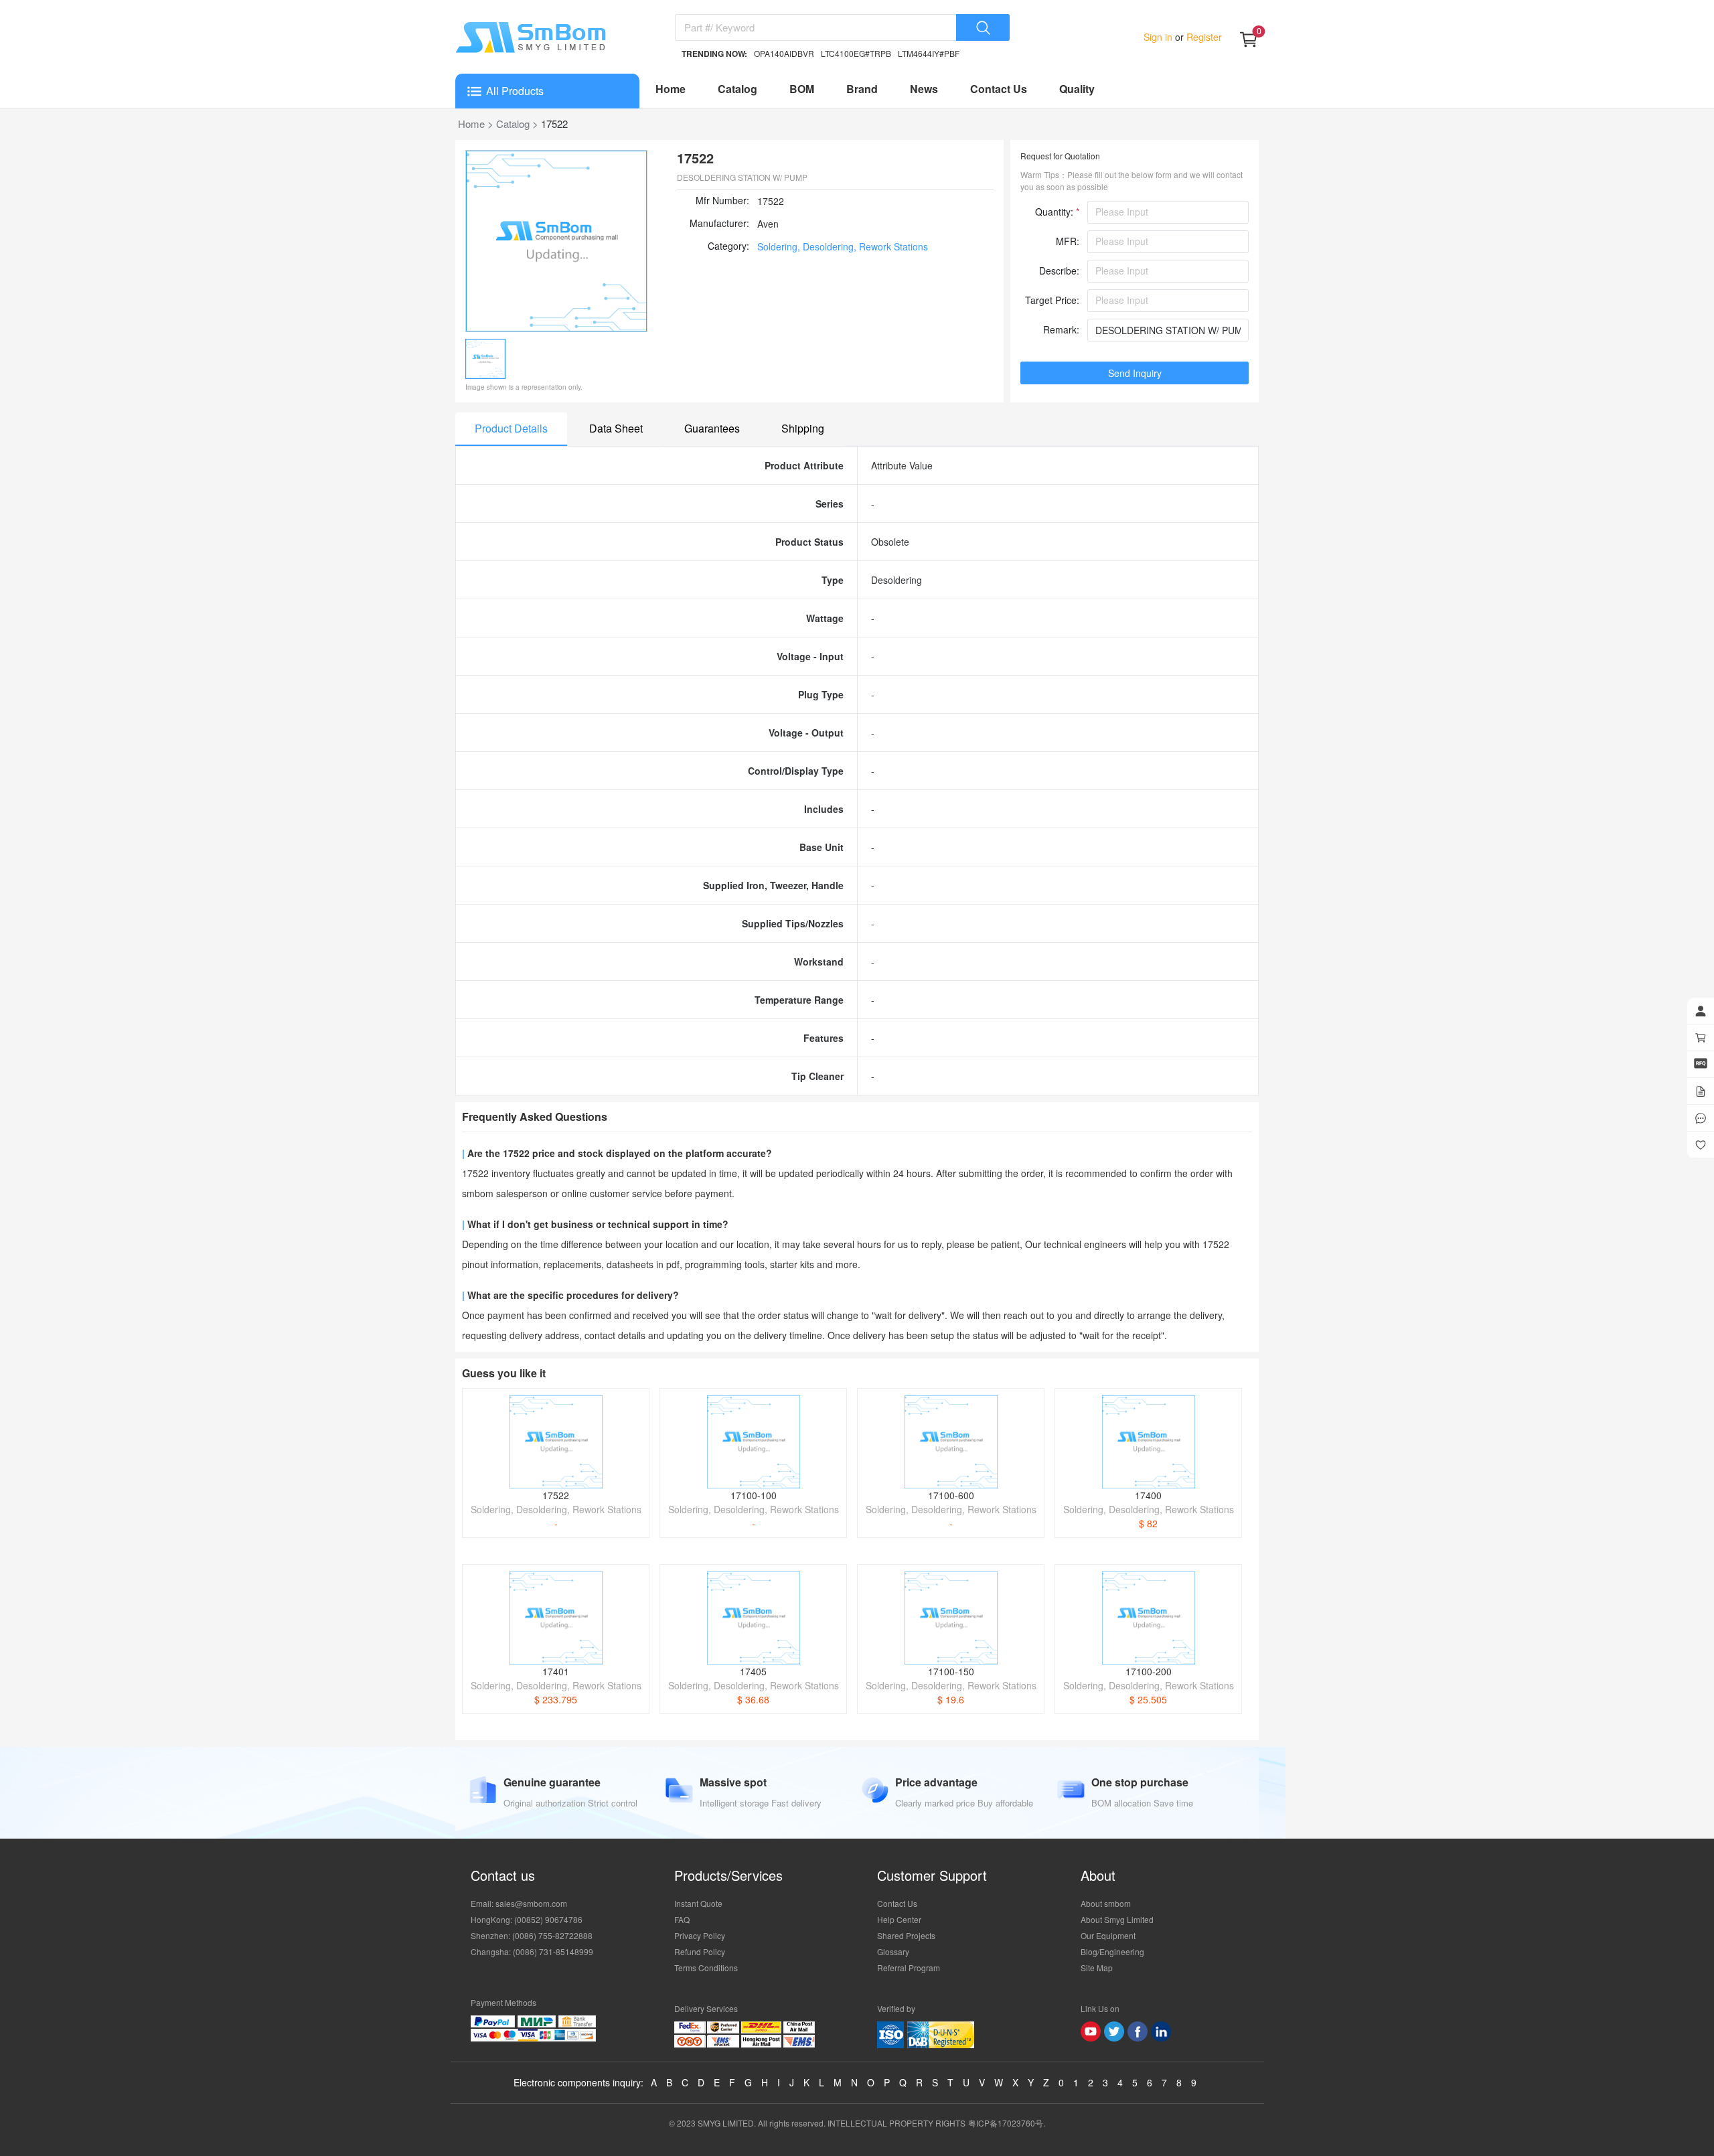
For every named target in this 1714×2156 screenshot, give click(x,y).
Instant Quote (698, 1903)
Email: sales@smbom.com (519, 1903)
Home (671, 89)
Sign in (1159, 37)
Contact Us (999, 89)
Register (1203, 37)
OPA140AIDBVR (784, 53)
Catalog (737, 89)
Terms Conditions (706, 1968)
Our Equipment (1108, 1935)
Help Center (899, 1919)
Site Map (1097, 1968)
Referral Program (909, 1968)
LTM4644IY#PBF (929, 53)
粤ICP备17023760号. (1007, 2123)
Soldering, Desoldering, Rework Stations (843, 246)
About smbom (1106, 1903)
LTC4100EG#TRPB (856, 53)
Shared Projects (906, 1935)
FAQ (682, 1919)
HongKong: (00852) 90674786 (527, 1919)
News (924, 89)
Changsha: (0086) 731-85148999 (532, 1951)
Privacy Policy (700, 1935)
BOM (802, 89)
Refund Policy (700, 1951)
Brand (862, 89)
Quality (1077, 89)
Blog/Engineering (1112, 1951)
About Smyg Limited (1117, 1919)
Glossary (893, 1951)
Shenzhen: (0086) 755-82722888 (532, 1935)
